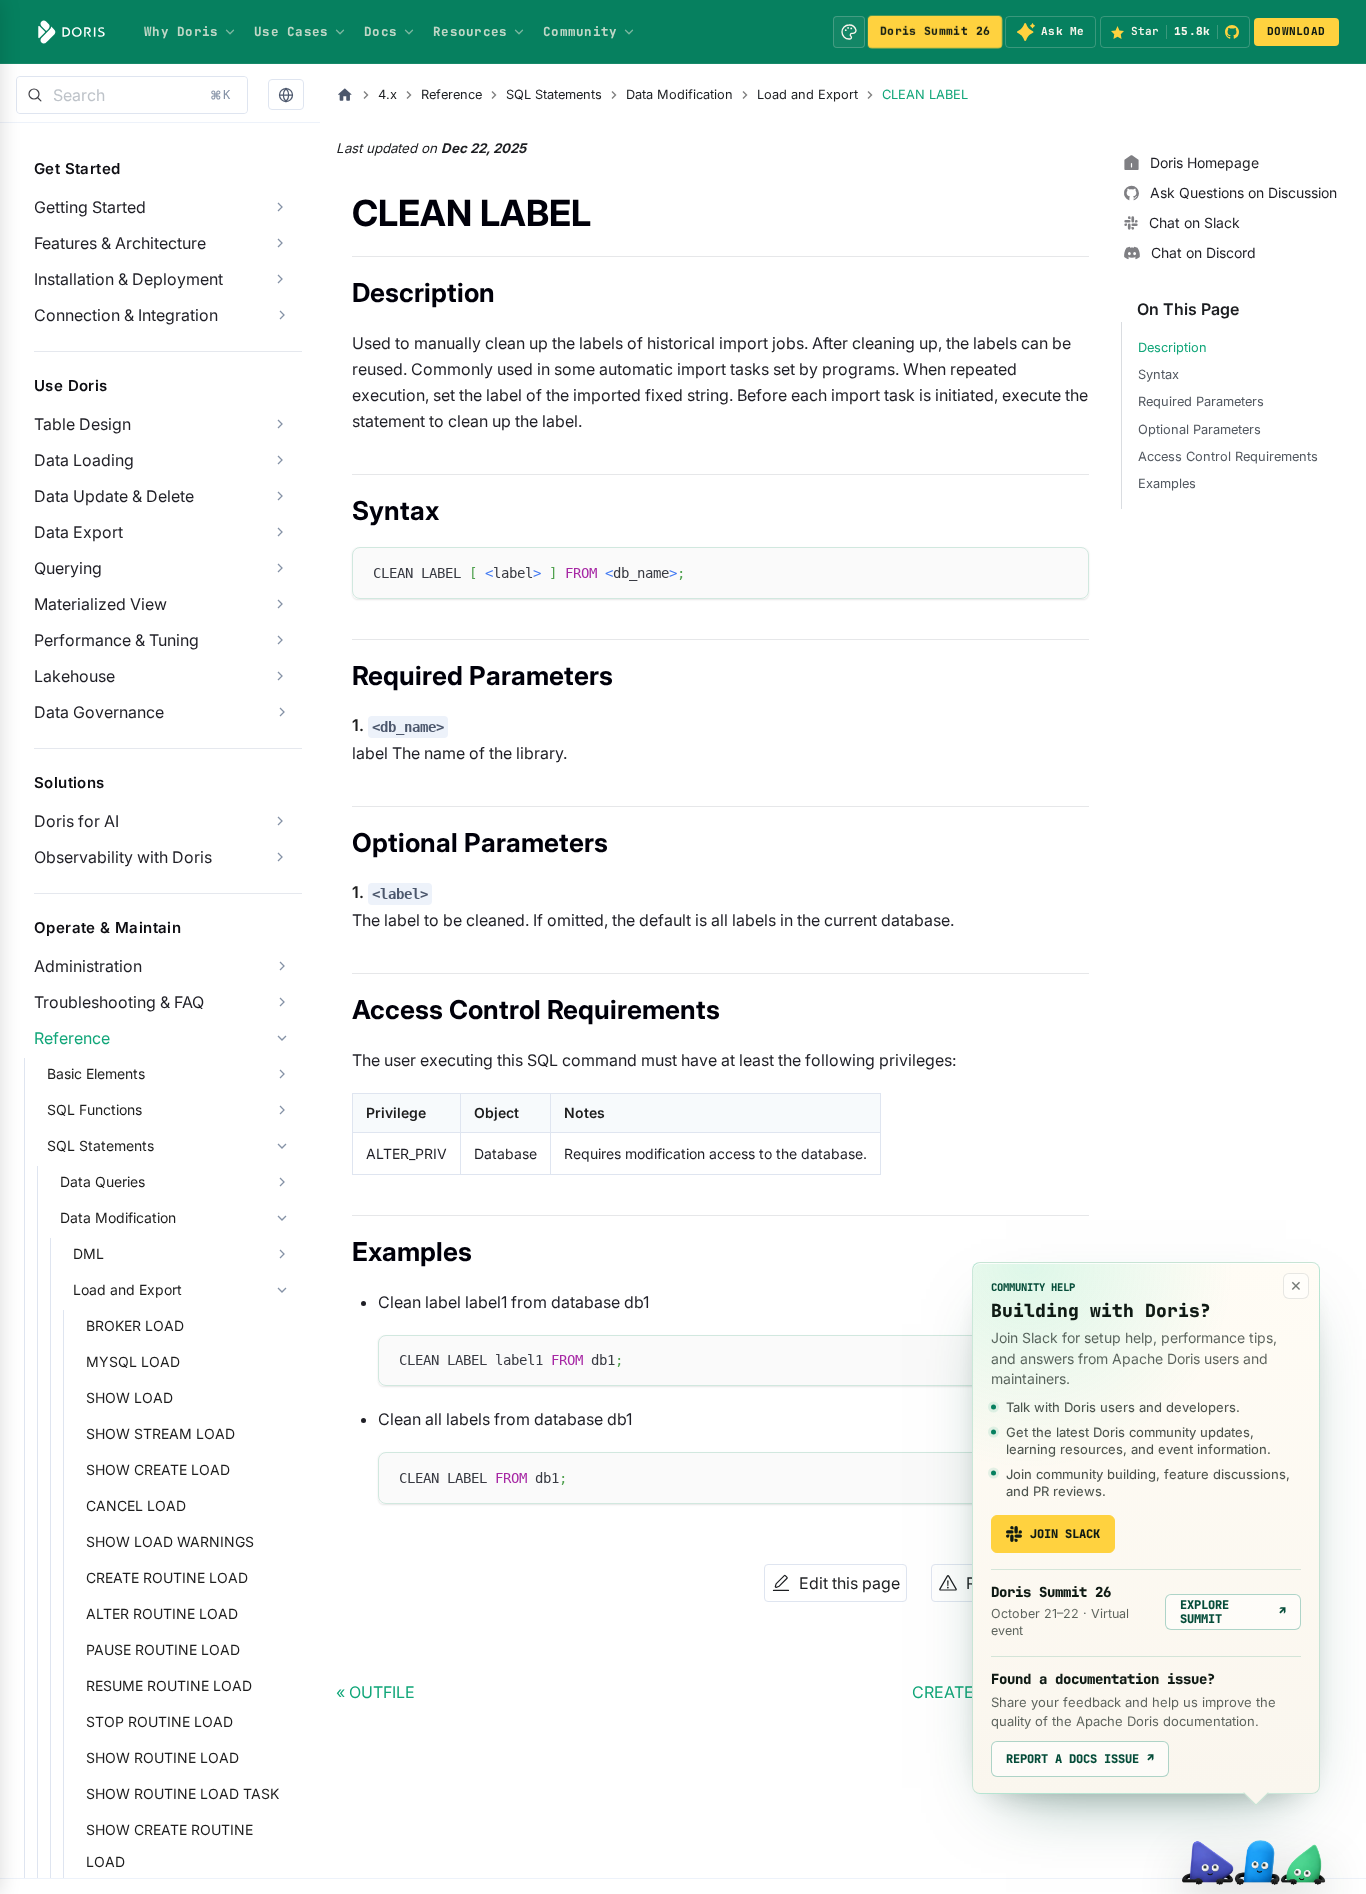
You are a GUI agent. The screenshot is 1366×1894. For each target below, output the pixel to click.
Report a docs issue (1080, 1759)
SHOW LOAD (129, 1397)
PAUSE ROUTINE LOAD (163, 1649)
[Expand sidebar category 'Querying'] (280, 568)
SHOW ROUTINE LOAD (162, 1757)
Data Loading (84, 460)
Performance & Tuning (116, 640)
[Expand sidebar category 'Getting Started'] (280, 207)
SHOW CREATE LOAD (158, 1469)
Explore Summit (1233, 1612)
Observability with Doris (123, 857)
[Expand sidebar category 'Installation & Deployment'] (280, 279)
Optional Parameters (1199, 429)
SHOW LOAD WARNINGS (170, 1541)
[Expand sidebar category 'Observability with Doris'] (280, 857)
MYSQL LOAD (133, 1361)
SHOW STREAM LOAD (160, 1433)
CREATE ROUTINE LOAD (167, 1577)
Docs (380, 31)
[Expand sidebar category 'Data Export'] (280, 532)
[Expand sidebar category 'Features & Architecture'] (280, 243)
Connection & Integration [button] (126, 315)
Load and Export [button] (127, 1289)
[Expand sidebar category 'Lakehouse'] (280, 676)
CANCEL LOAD (136, 1505)
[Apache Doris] (71, 32)
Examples (1167, 483)
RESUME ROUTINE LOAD (169, 1685)
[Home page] (345, 95)
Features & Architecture (120, 243)
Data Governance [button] (99, 712)
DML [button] (88, 1253)
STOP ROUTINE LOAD (159, 1721)
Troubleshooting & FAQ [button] (119, 1002)
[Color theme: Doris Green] (849, 32)
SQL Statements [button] (100, 1145)
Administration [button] (88, 966)
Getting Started (90, 207)
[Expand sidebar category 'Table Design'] (280, 424)
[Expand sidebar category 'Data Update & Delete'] (280, 496)
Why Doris (181, 31)
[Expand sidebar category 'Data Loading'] (280, 460)
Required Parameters (1201, 401)
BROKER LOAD (135, 1325)
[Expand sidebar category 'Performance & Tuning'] (280, 640)
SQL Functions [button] (94, 1109)
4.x (387, 94)
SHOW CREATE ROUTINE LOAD (169, 1845)
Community (580, 31)
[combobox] (132, 95)
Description (1172, 347)
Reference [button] (72, 1038)
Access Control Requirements (1228, 456)
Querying (68, 568)
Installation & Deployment (128, 279)
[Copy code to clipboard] (1064, 571)
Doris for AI (76, 821)
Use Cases (291, 31)
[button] (286, 95)
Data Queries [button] (102, 1181)
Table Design (82, 424)
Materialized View (100, 604)
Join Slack (1065, 1534)
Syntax (1158, 374)
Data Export (78, 532)
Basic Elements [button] (96, 1073)
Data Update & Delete (114, 496)
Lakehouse (74, 676)
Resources (470, 31)
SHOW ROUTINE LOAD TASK (182, 1793)
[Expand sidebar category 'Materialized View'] (280, 604)
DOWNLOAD (1296, 31)
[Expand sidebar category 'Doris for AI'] (280, 821)
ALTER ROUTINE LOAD (162, 1613)
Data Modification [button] (118, 1217)
